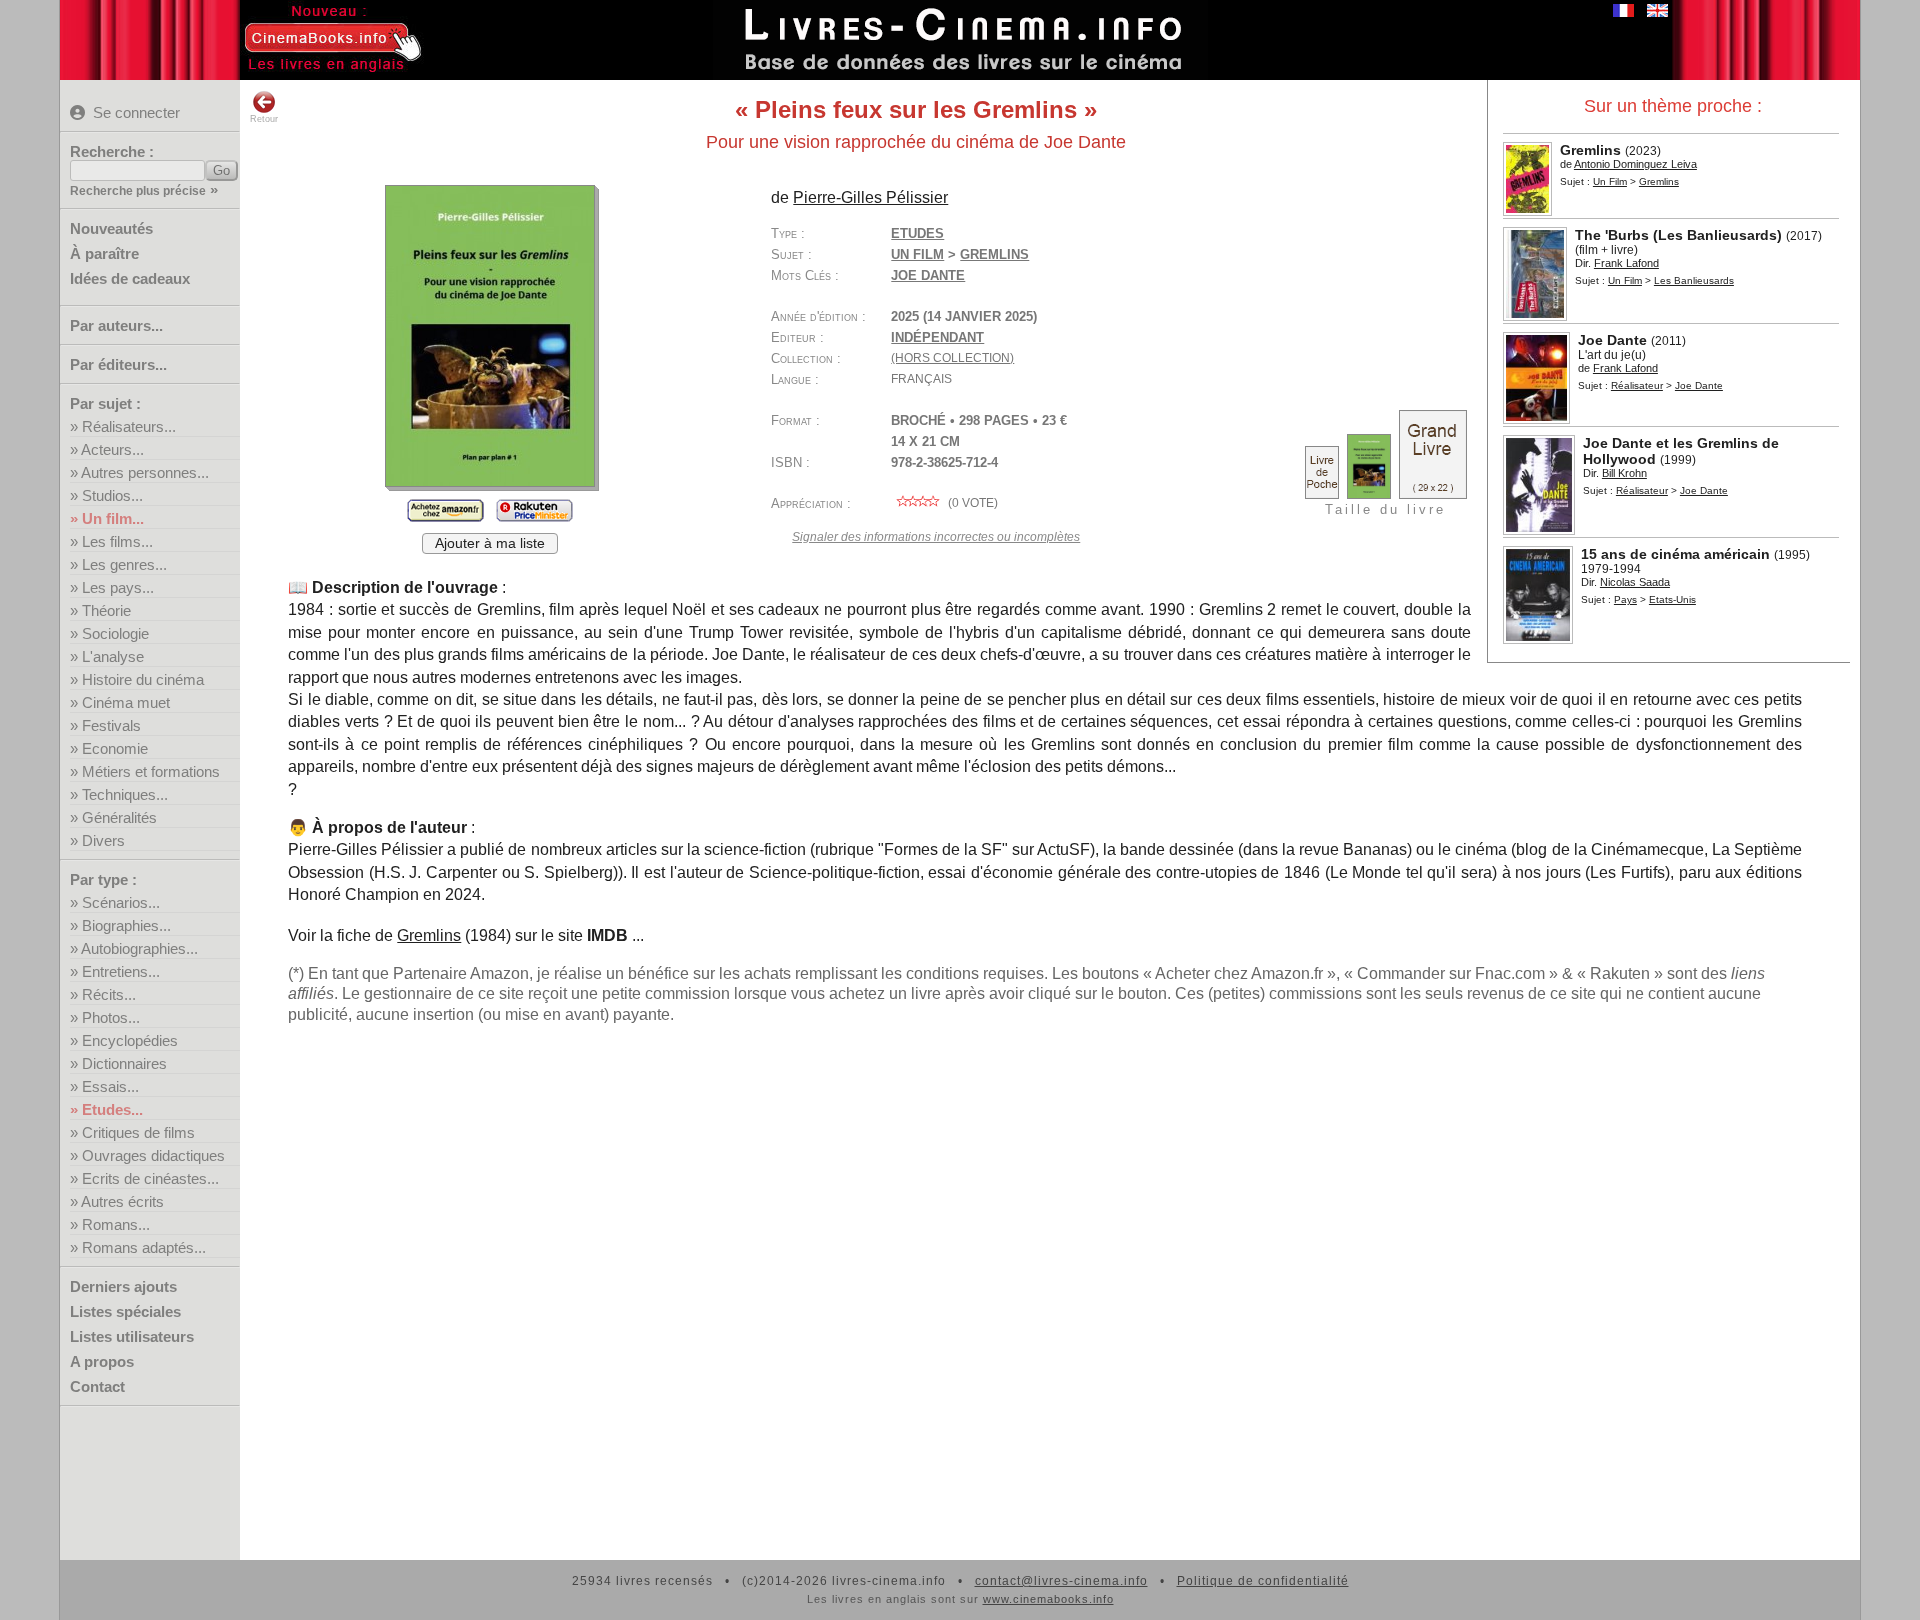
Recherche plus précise (138, 191)
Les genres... (124, 564)
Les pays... (118, 587)
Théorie (106, 610)
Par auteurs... (116, 325)
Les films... (117, 541)
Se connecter (136, 112)
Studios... (112, 495)
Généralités (119, 817)
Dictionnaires (124, 1063)
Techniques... (125, 794)
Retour (264, 119)
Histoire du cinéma (143, 679)
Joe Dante (928, 275)
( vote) (971, 503)
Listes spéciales (125, 1311)
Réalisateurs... (129, 426)
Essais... (110, 1086)
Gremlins (429, 935)
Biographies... (126, 925)
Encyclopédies (130, 1040)
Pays (1625, 599)
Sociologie (115, 633)
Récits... (109, 994)
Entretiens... (121, 971)
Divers (103, 840)
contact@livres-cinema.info (1061, 1581)
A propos (102, 1361)
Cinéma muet (126, 702)
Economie (115, 748)
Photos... (111, 1017)
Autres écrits (122, 1201)
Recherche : (112, 151)
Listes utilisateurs (132, 1336)
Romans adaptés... (144, 1247)
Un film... (113, 518)
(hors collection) (952, 358)
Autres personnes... (145, 472)
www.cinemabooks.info (1048, 1599)
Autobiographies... (139, 948)
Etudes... (112, 1109)
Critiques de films (138, 1132)
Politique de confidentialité (1263, 1581)
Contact (97, 1386)
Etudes (917, 233)
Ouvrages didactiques (153, 1155)
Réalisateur (1637, 385)
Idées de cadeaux (130, 278)
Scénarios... (121, 902)
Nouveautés (111, 228)
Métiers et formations (151, 771)
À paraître (104, 253)
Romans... (116, 1224)
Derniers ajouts (123, 1286)
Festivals (111, 725)
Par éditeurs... (118, 364)
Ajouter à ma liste (490, 543)
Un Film (1610, 181)
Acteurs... (112, 449)
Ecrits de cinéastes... (150, 1178)
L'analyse (113, 656)
